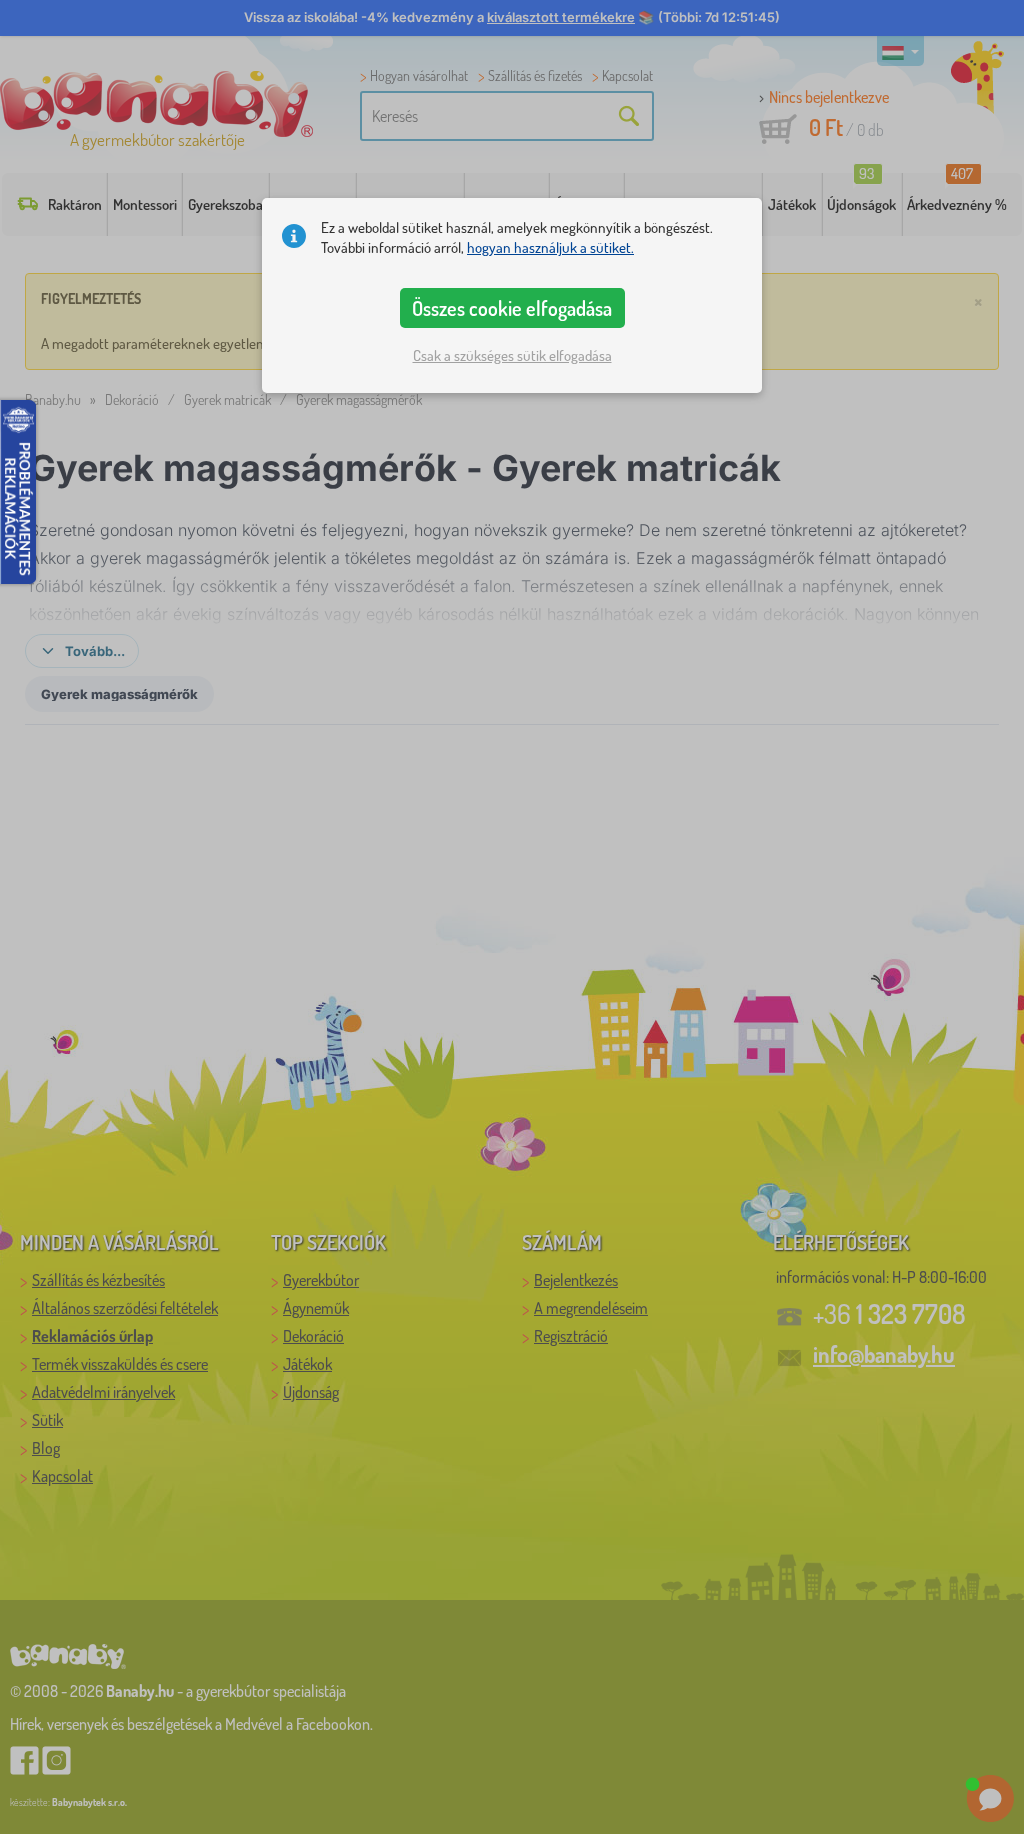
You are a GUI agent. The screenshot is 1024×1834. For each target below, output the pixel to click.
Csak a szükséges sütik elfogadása (512, 355)
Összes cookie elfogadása (512, 308)
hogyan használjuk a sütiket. (550, 247)
